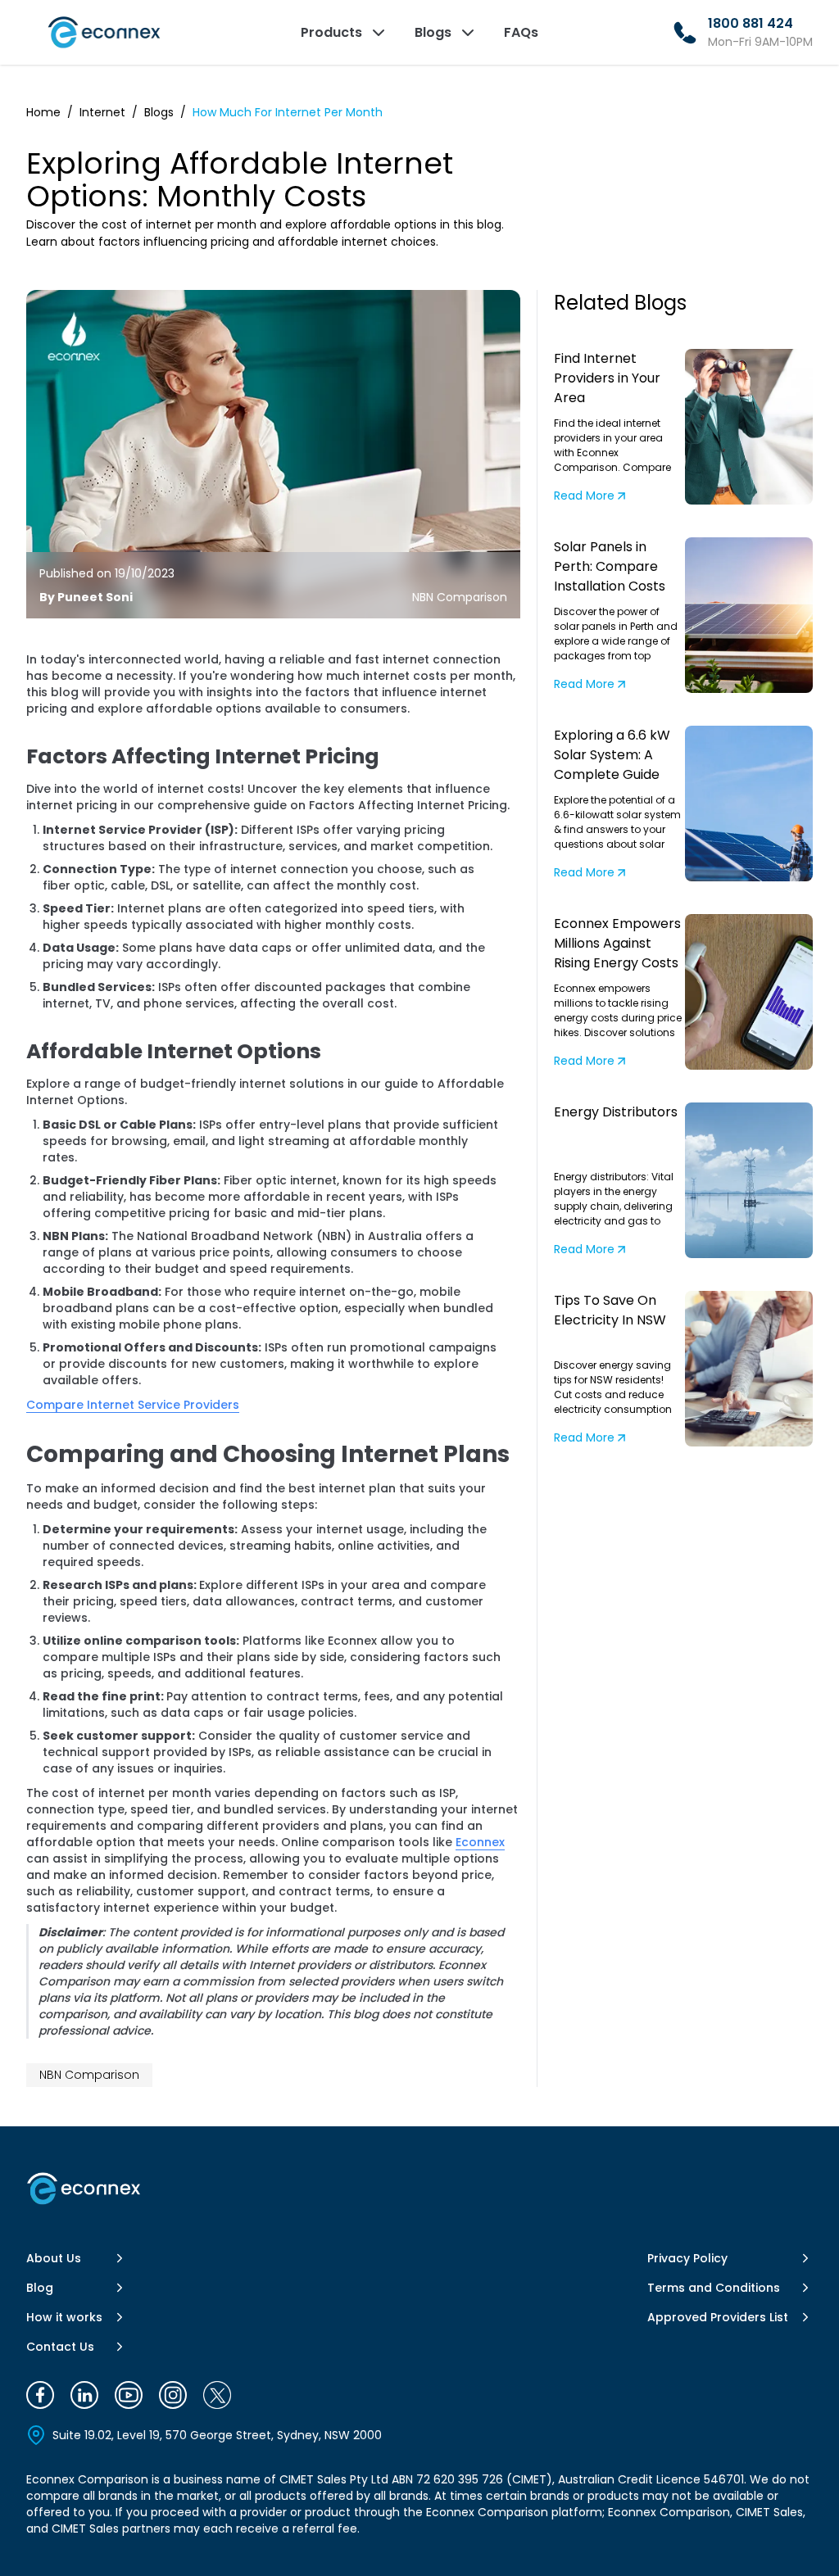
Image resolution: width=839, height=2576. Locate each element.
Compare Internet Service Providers (133, 1405)
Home (43, 112)
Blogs (159, 112)
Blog (40, 2288)
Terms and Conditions (714, 2288)
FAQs (521, 32)
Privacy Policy (687, 2258)
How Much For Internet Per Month (288, 112)
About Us (54, 2258)
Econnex (480, 1842)
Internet (102, 112)
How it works (64, 2317)
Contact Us (60, 2347)
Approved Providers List (718, 2317)
